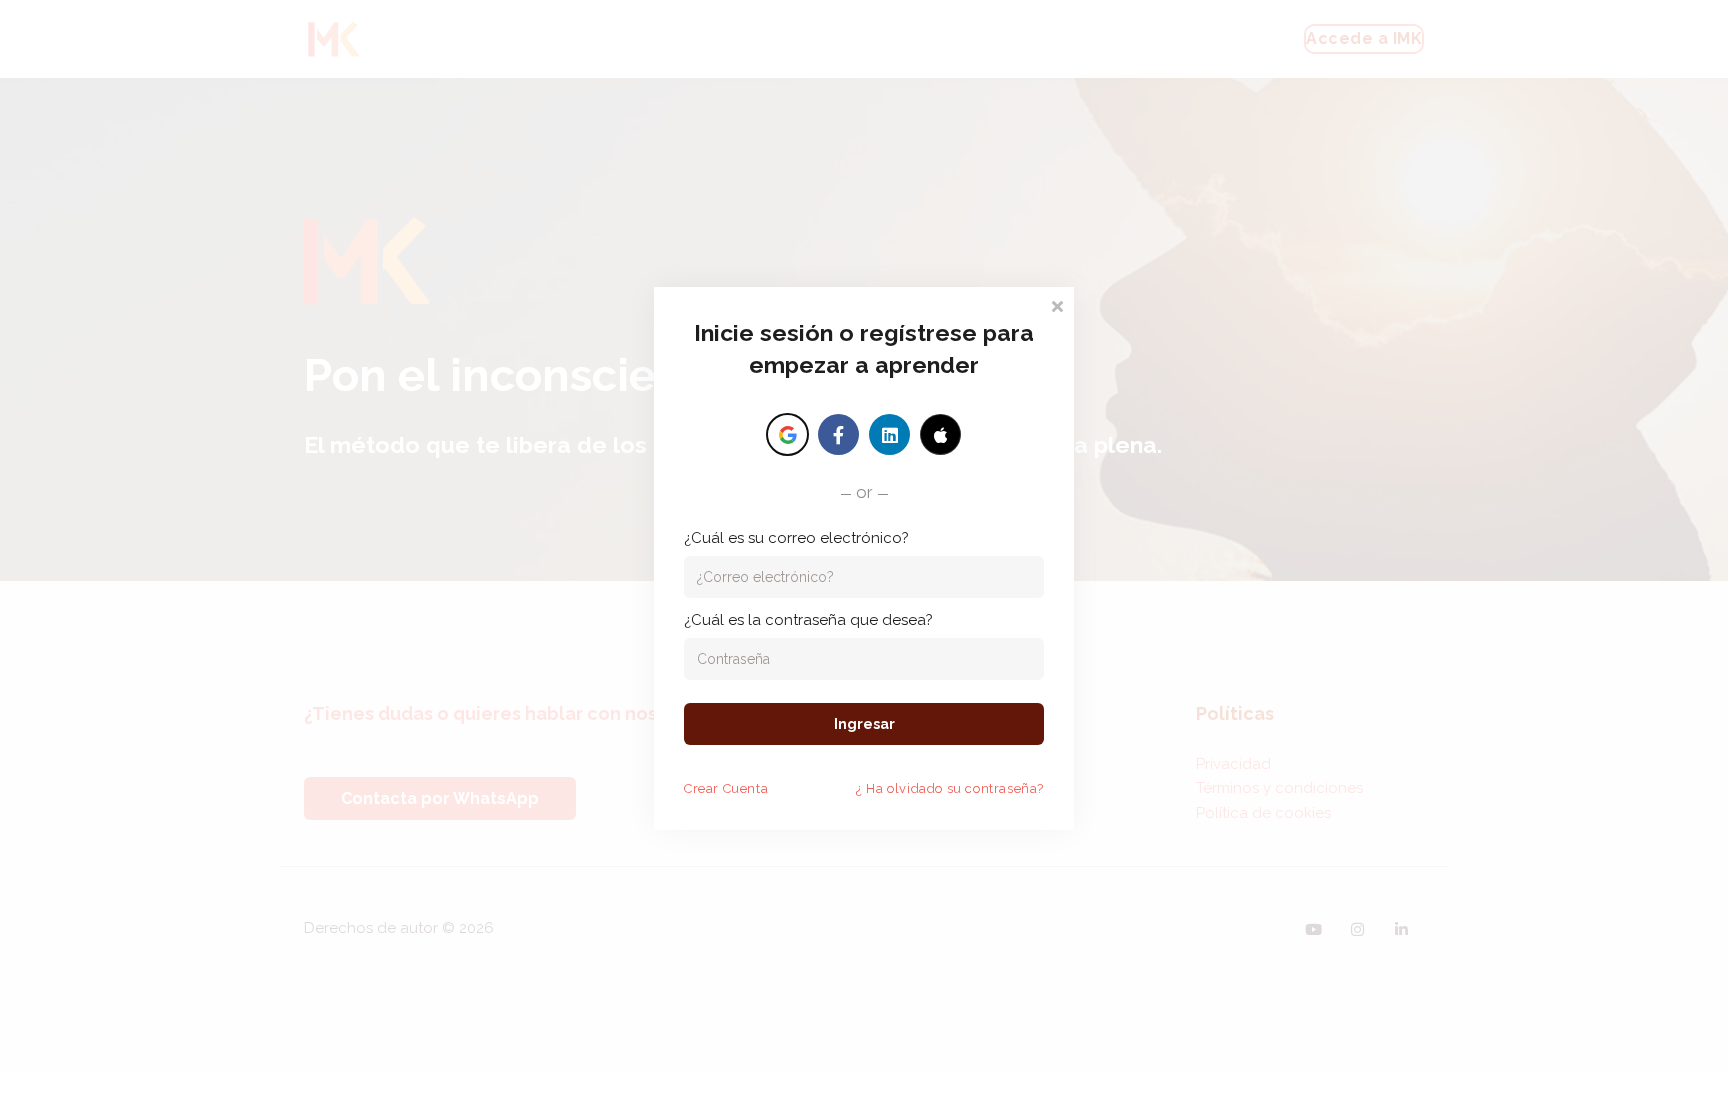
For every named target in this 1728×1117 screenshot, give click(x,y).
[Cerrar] (1057, 304)
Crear (726, 788)
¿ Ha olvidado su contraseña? (950, 788)
